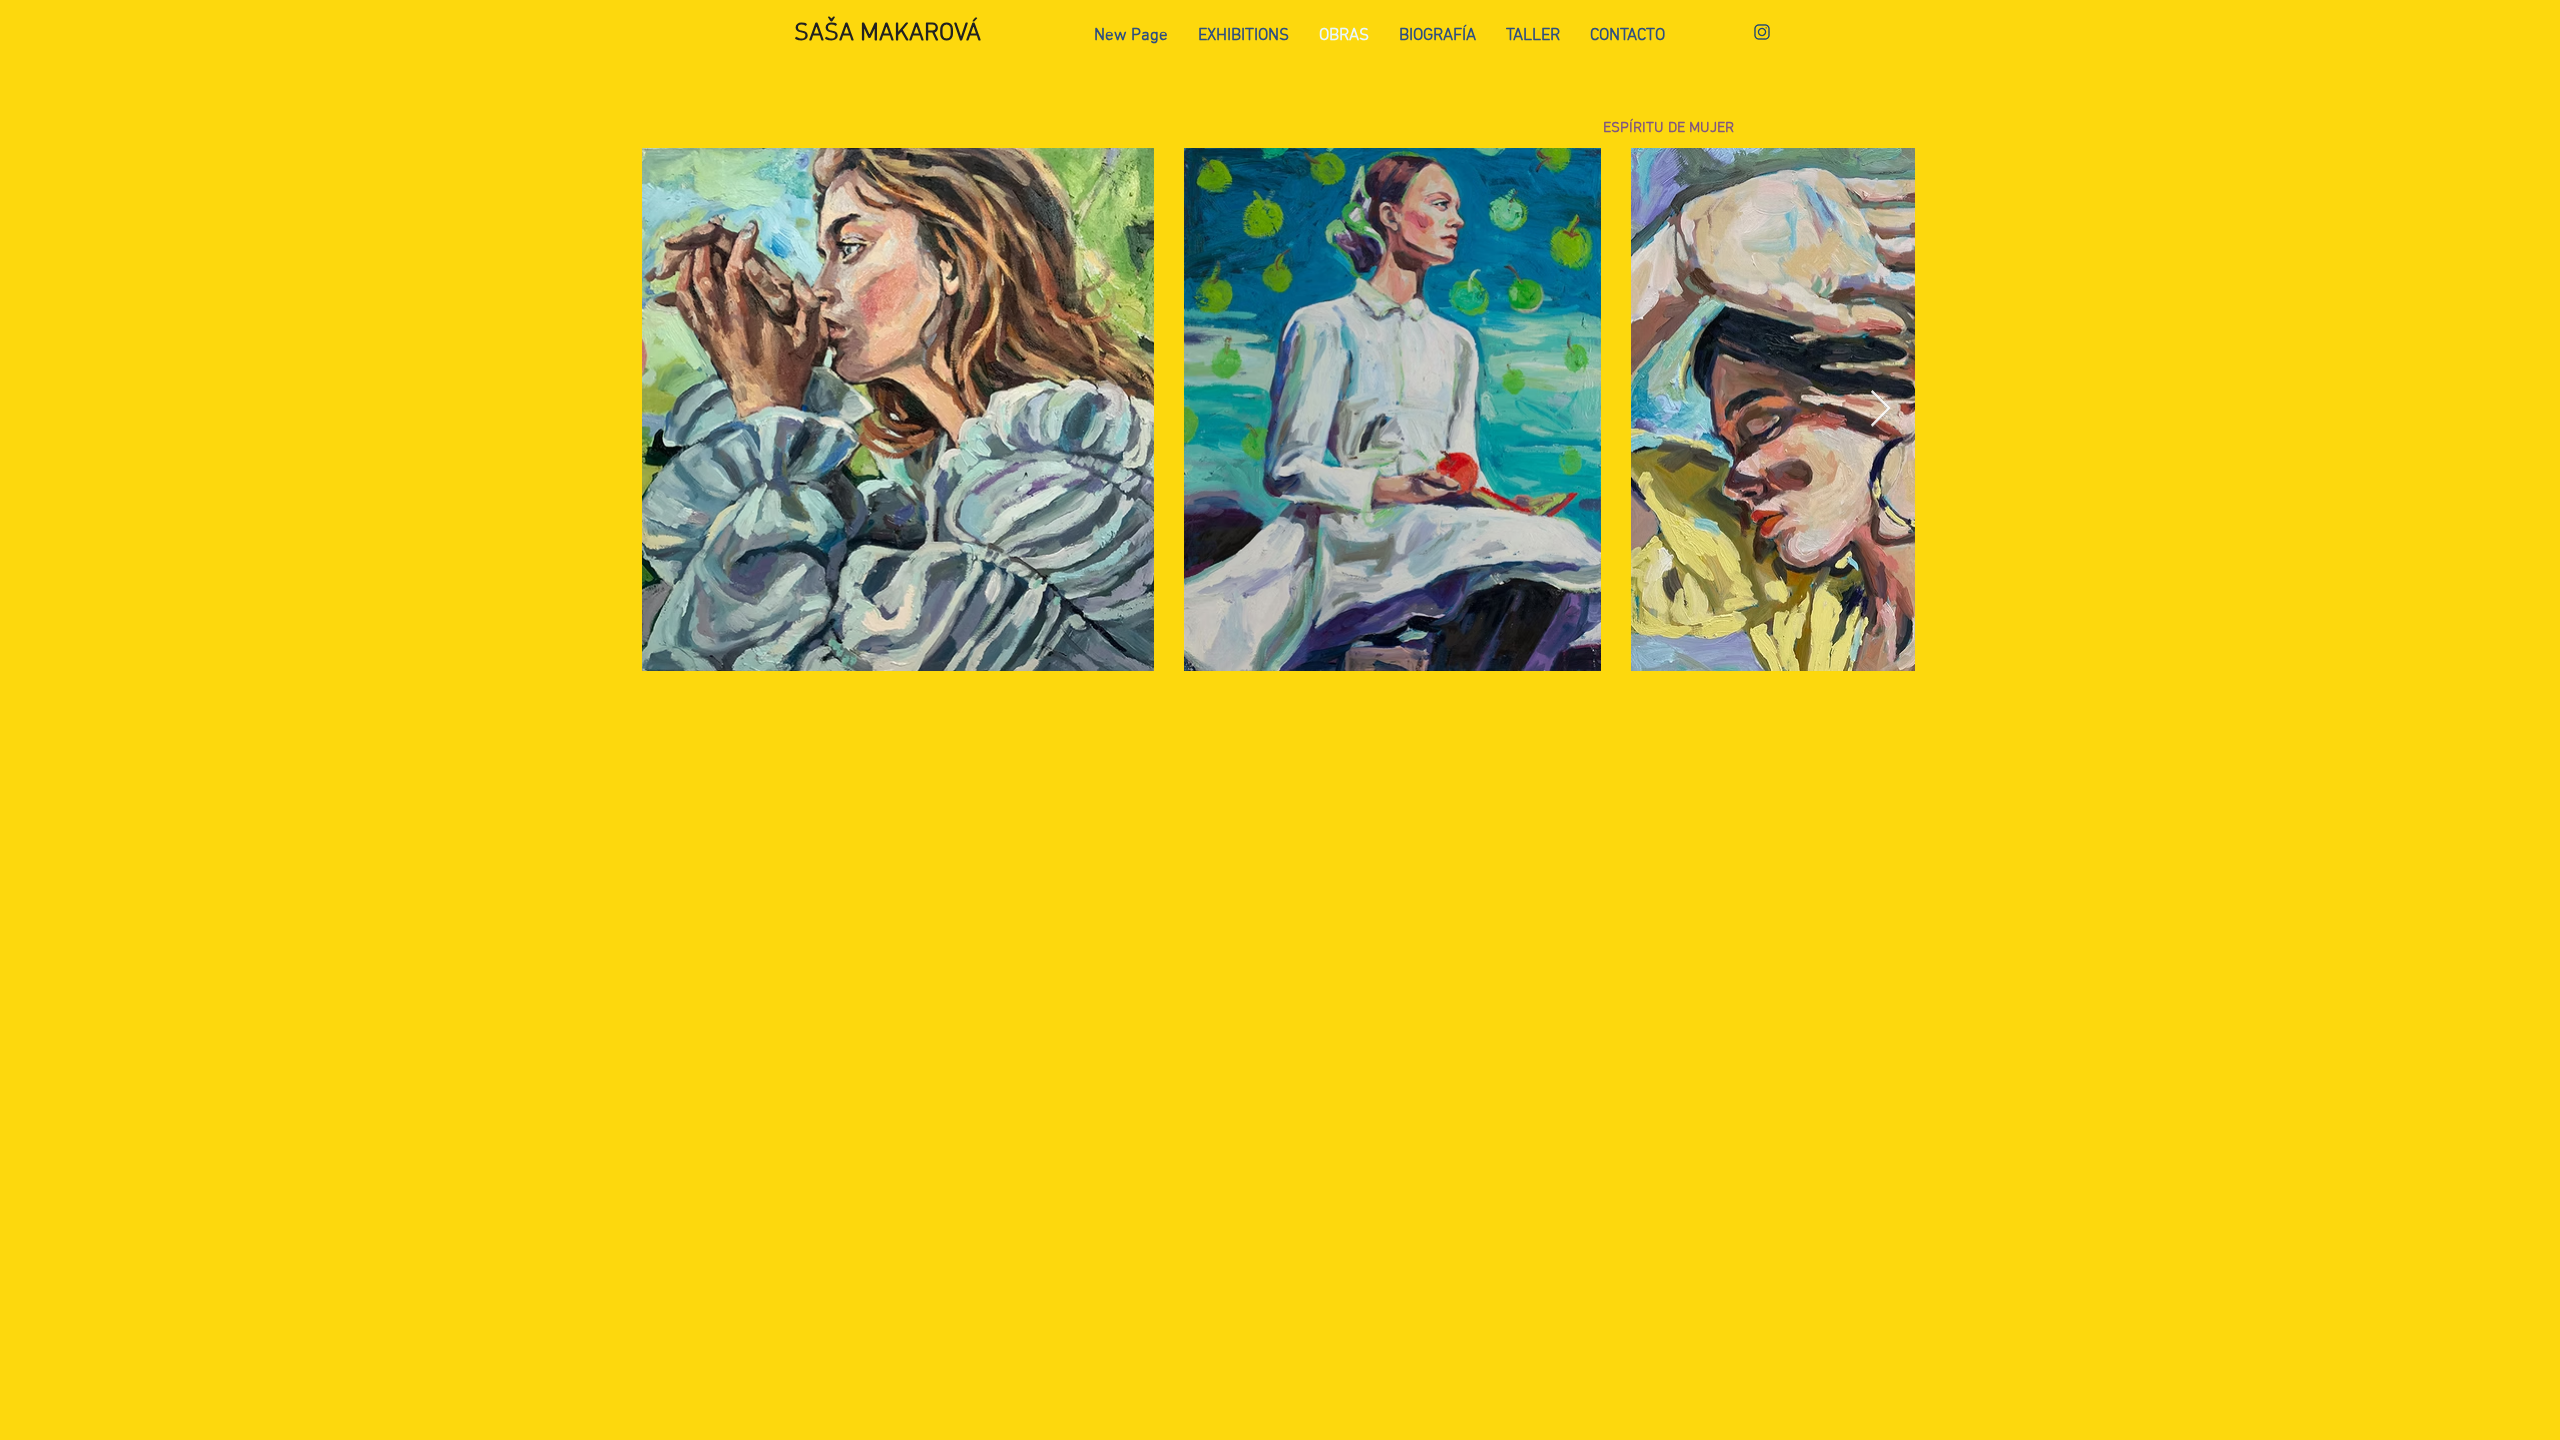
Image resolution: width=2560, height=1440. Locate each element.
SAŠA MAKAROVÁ (887, 34)
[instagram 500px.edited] (1762, 32)
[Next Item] (1880, 409)
